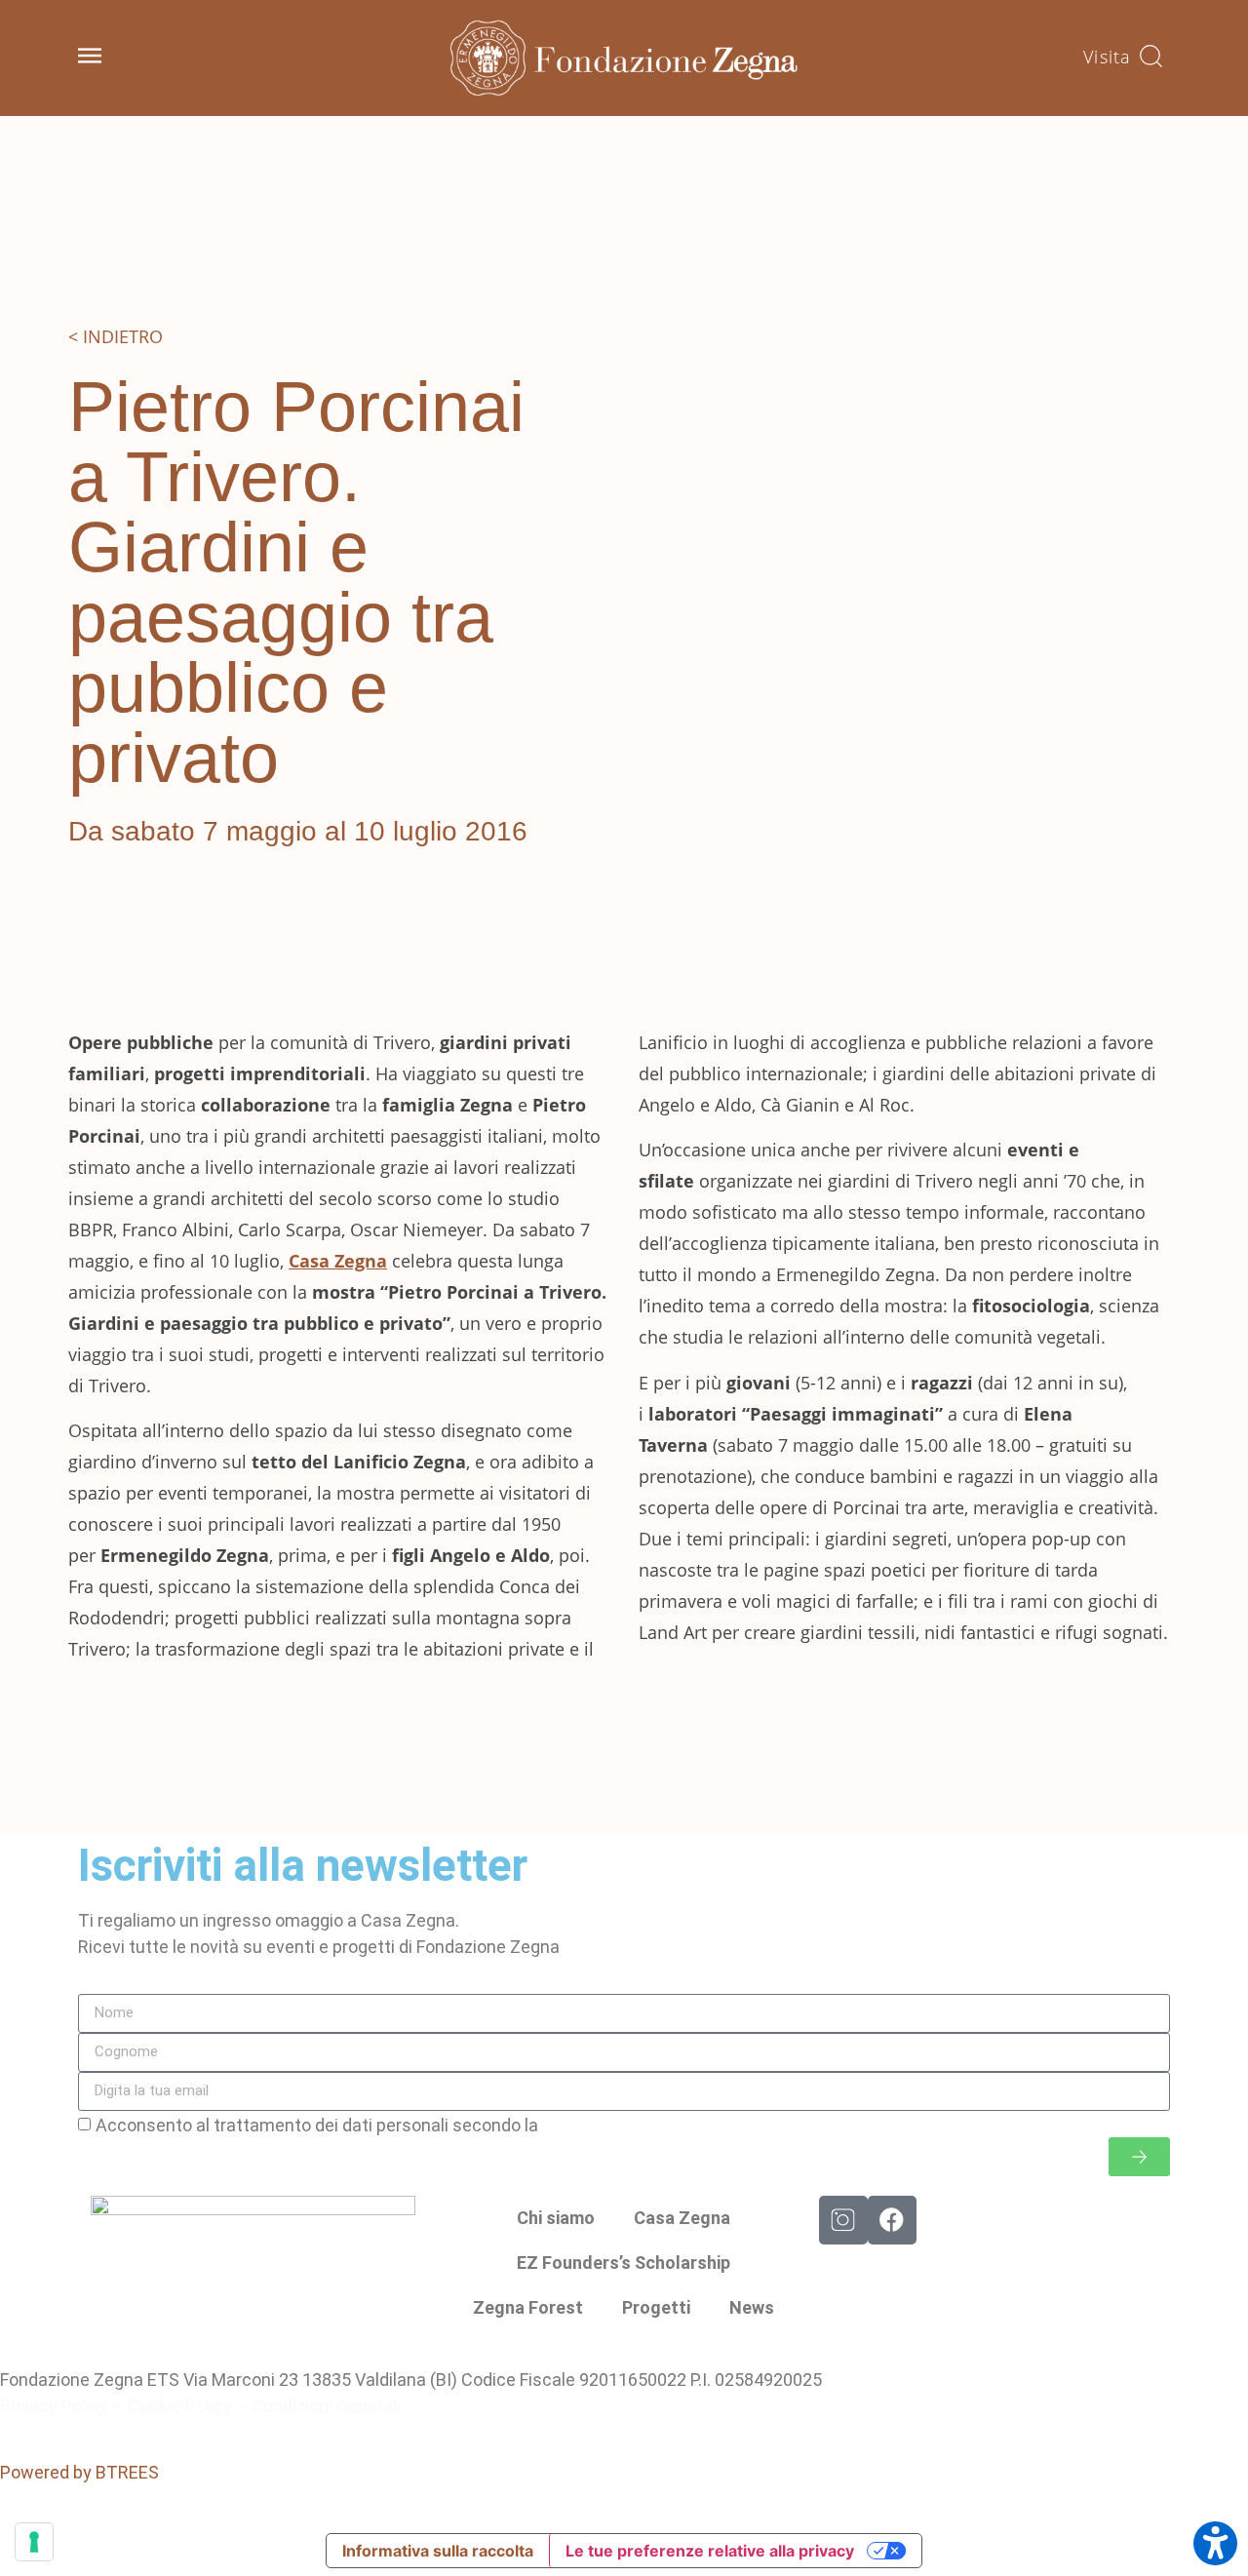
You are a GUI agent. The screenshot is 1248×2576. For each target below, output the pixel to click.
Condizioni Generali (326, 2406)
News (752, 2307)
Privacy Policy (54, 2406)
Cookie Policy (180, 2406)
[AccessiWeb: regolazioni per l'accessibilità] (1215, 2543)
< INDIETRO (116, 336)
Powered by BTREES (79, 2472)
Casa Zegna (682, 2218)
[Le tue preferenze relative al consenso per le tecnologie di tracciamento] (34, 2542)
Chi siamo (556, 2218)
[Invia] (1139, 2157)
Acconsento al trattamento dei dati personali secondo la (409, 2125)
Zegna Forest (528, 2307)
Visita (1107, 57)
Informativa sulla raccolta (438, 2551)
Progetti (656, 2307)
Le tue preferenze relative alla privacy (710, 2551)
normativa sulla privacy (633, 2125)
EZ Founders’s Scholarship (624, 2263)
